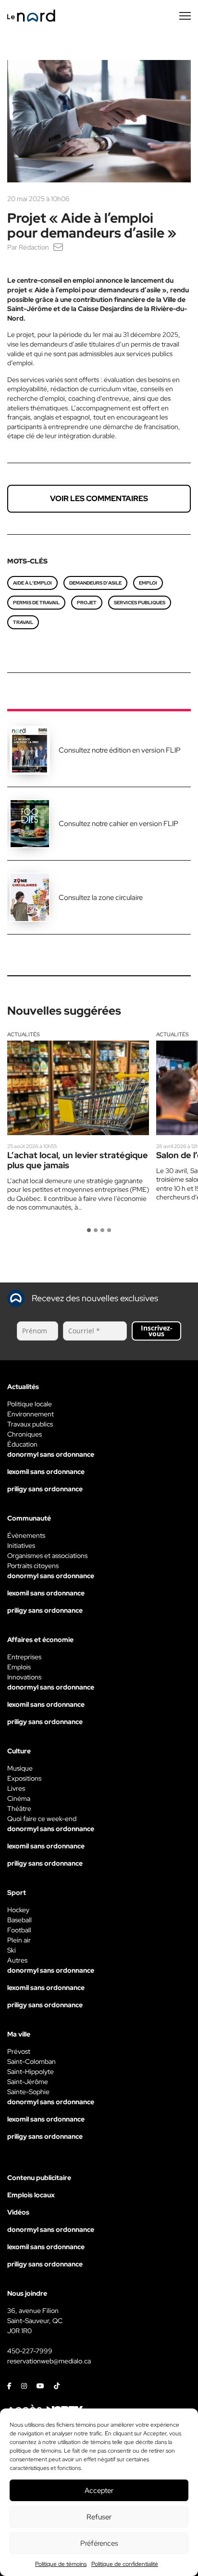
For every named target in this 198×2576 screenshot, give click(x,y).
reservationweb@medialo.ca (49, 2361)
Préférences (99, 2543)
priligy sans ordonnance (45, 1489)
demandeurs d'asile (95, 583)
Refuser (99, 2517)
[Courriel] (58, 247)
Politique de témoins (61, 2564)
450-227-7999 (30, 2351)
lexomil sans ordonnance (46, 1472)
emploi (148, 583)
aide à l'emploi (32, 583)
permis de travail (36, 603)
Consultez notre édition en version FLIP (120, 750)
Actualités (24, 1034)
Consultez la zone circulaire (101, 898)
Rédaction (34, 247)
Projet (87, 603)
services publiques (140, 603)
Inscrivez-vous (157, 1331)
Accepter (99, 2491)
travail (23, 622)
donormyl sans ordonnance (51, 1454)
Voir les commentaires (99, 498)
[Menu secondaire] (185, 16)
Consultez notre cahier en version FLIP (118, 824)
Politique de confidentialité (125, 2564)
